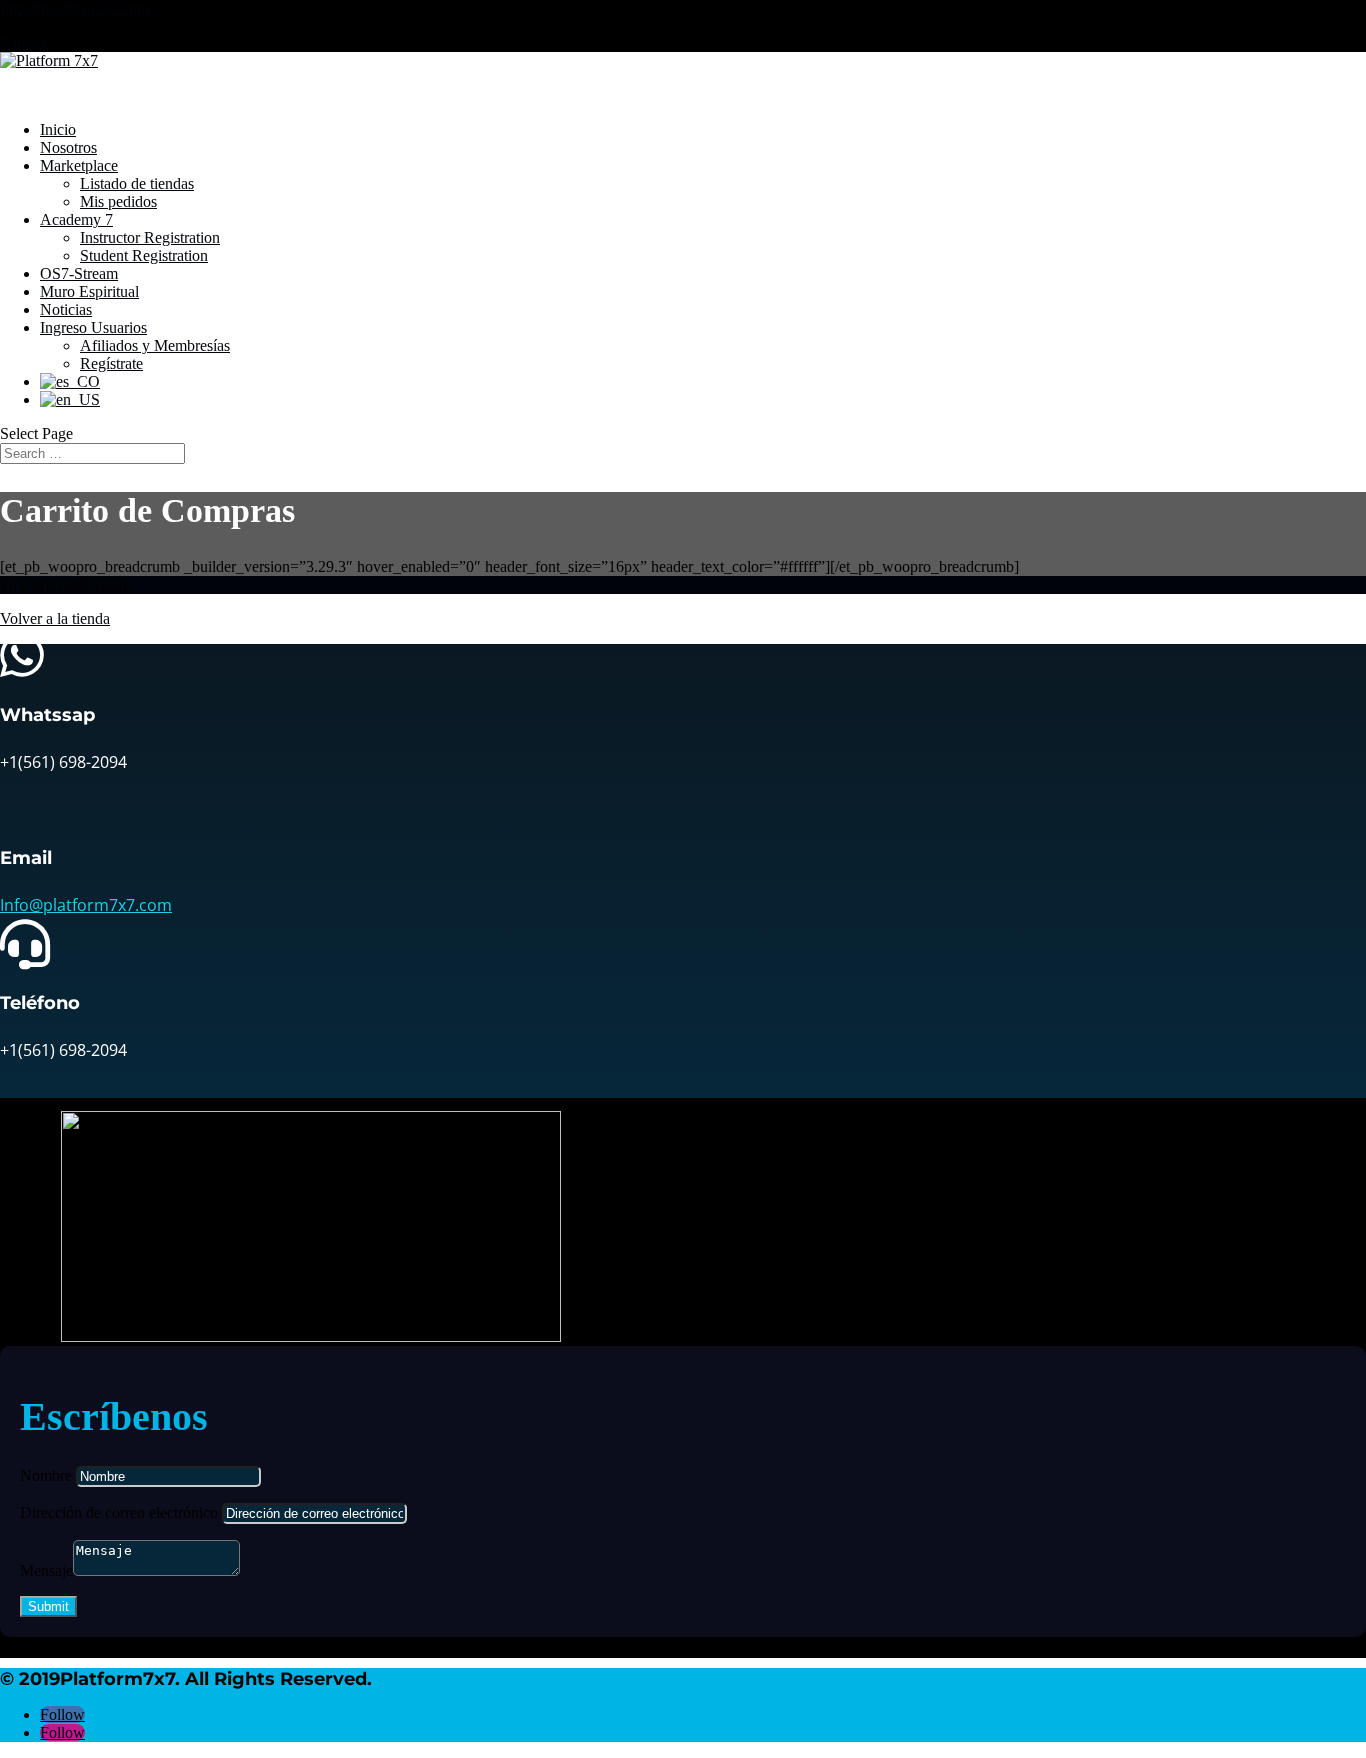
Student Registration (144, 255)
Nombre (46, 1475)
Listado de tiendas (137, 183)
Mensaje (46, 1570)
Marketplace (79, 165)
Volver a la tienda (55, 618)
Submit (48, 1606)
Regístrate (111, 363)
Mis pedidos (118, 201)
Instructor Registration (150, 237)
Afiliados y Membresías (155, 345)
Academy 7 (76, 219)
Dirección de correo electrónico (119, 1512)
